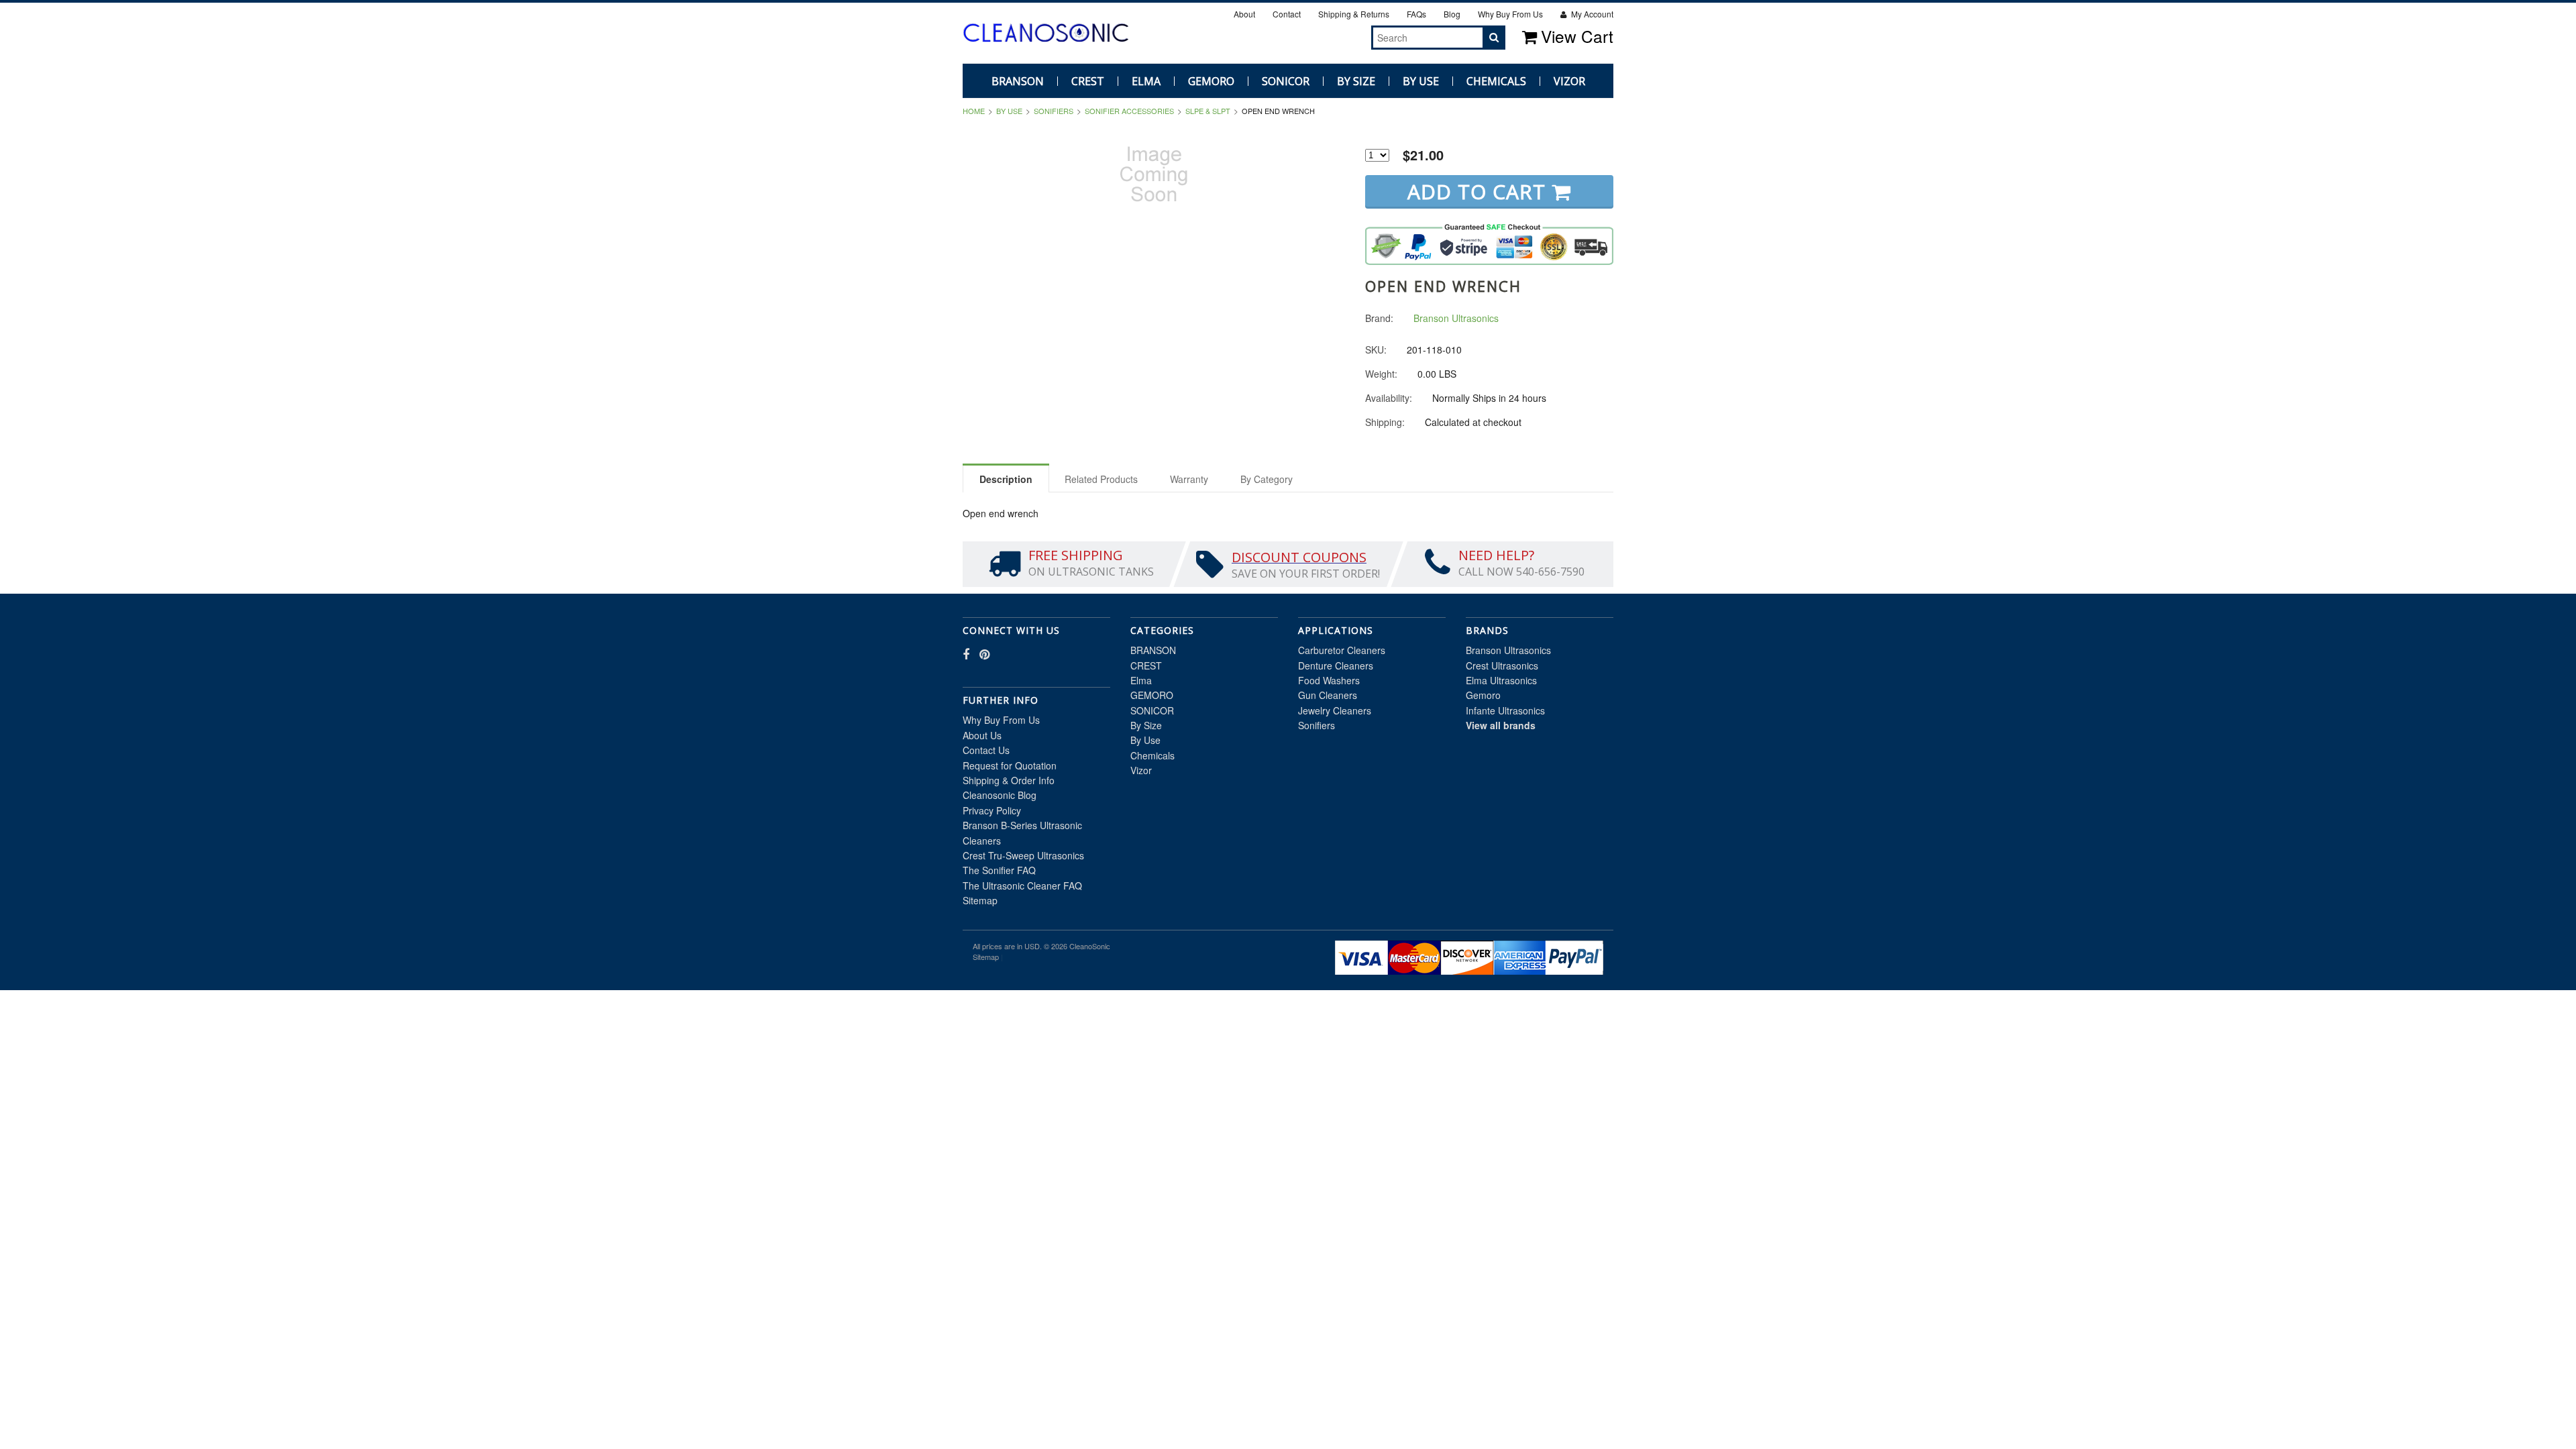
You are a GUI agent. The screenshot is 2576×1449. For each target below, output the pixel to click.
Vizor (1569, 81)
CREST (1088, 81)
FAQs (1416, 14)
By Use (1421, 81)
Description (1006, 479)
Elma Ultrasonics (1501, 680)
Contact (1287, 14)
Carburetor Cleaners (1342, 650)
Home (974, 111)
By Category (1267, 479)
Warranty (1189, 479)
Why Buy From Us (1510, 14)
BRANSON (1018, 81)
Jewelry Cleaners (1335, 710)
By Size (1356, 81)
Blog (1452, 14)
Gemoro (1483, 695)
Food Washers (1329, 680)
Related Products (1101, 479)
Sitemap (980, 900)
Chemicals (1496, 81)
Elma (1146, 81)
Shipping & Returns (1354, 14)
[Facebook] (1334, 37)
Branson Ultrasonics (1508, 650)
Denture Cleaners (1336, 665)
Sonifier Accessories (1129, 111)
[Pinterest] (1349, 37)
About (1244, 14)
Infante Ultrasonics (1505, 710)
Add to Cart (1480, 192)
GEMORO (1211, 81)
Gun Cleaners (1328, 695)
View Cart (1577, 36)
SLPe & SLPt (1208, 111)
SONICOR (1286, 81)
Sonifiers (1054, 111)
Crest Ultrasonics (1502, 665)
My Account (1591, 14)
